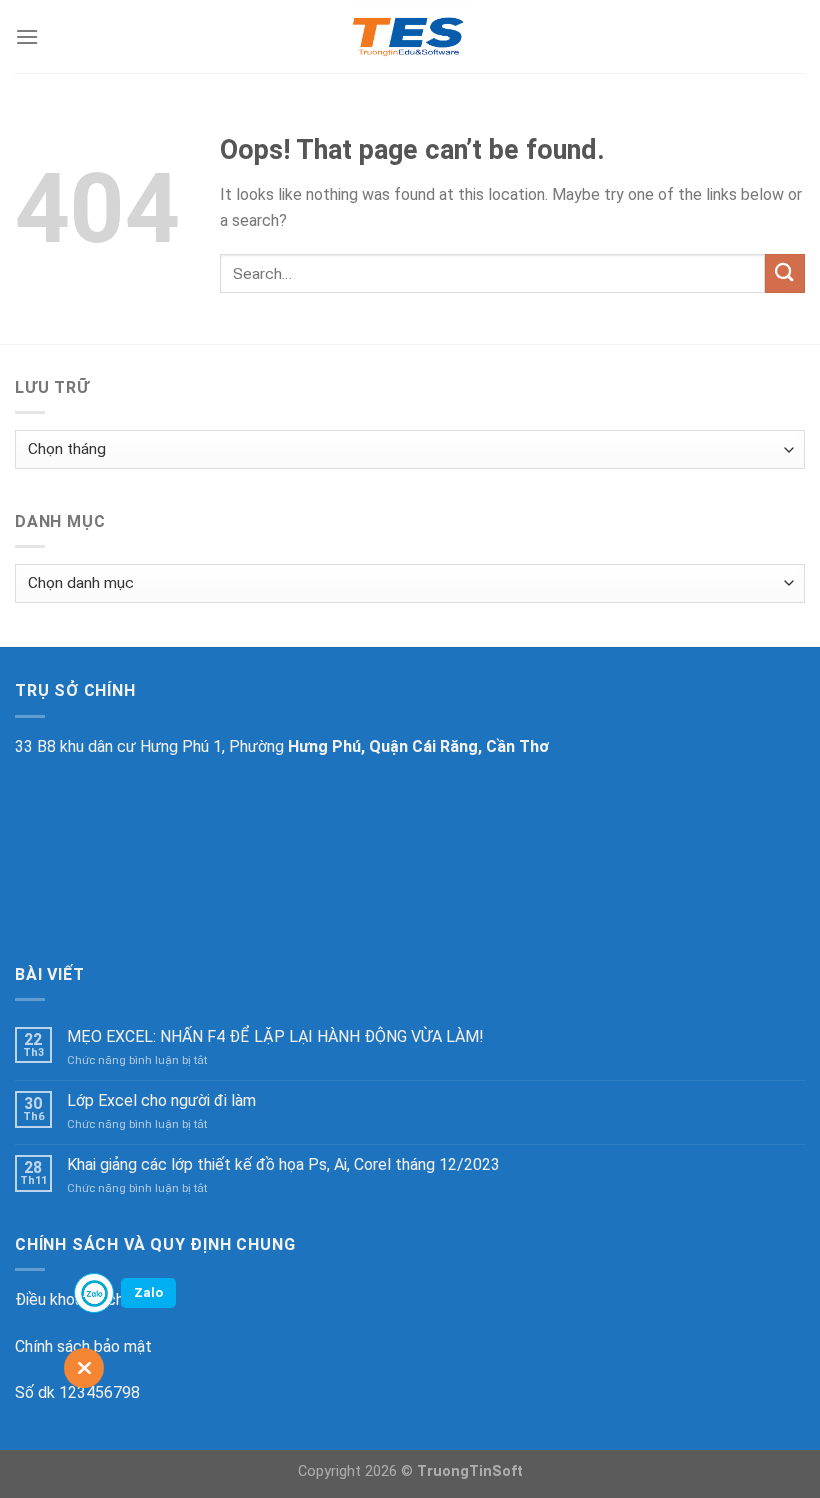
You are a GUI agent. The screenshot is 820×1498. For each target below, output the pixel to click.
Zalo (148, 1292)
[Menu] (27, 36)
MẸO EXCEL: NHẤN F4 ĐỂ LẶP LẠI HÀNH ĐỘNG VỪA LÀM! (275, 1036)
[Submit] (785, 273)
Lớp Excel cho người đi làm (161, 1100)
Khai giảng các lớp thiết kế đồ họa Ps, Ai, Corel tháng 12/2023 (283, 1164)
